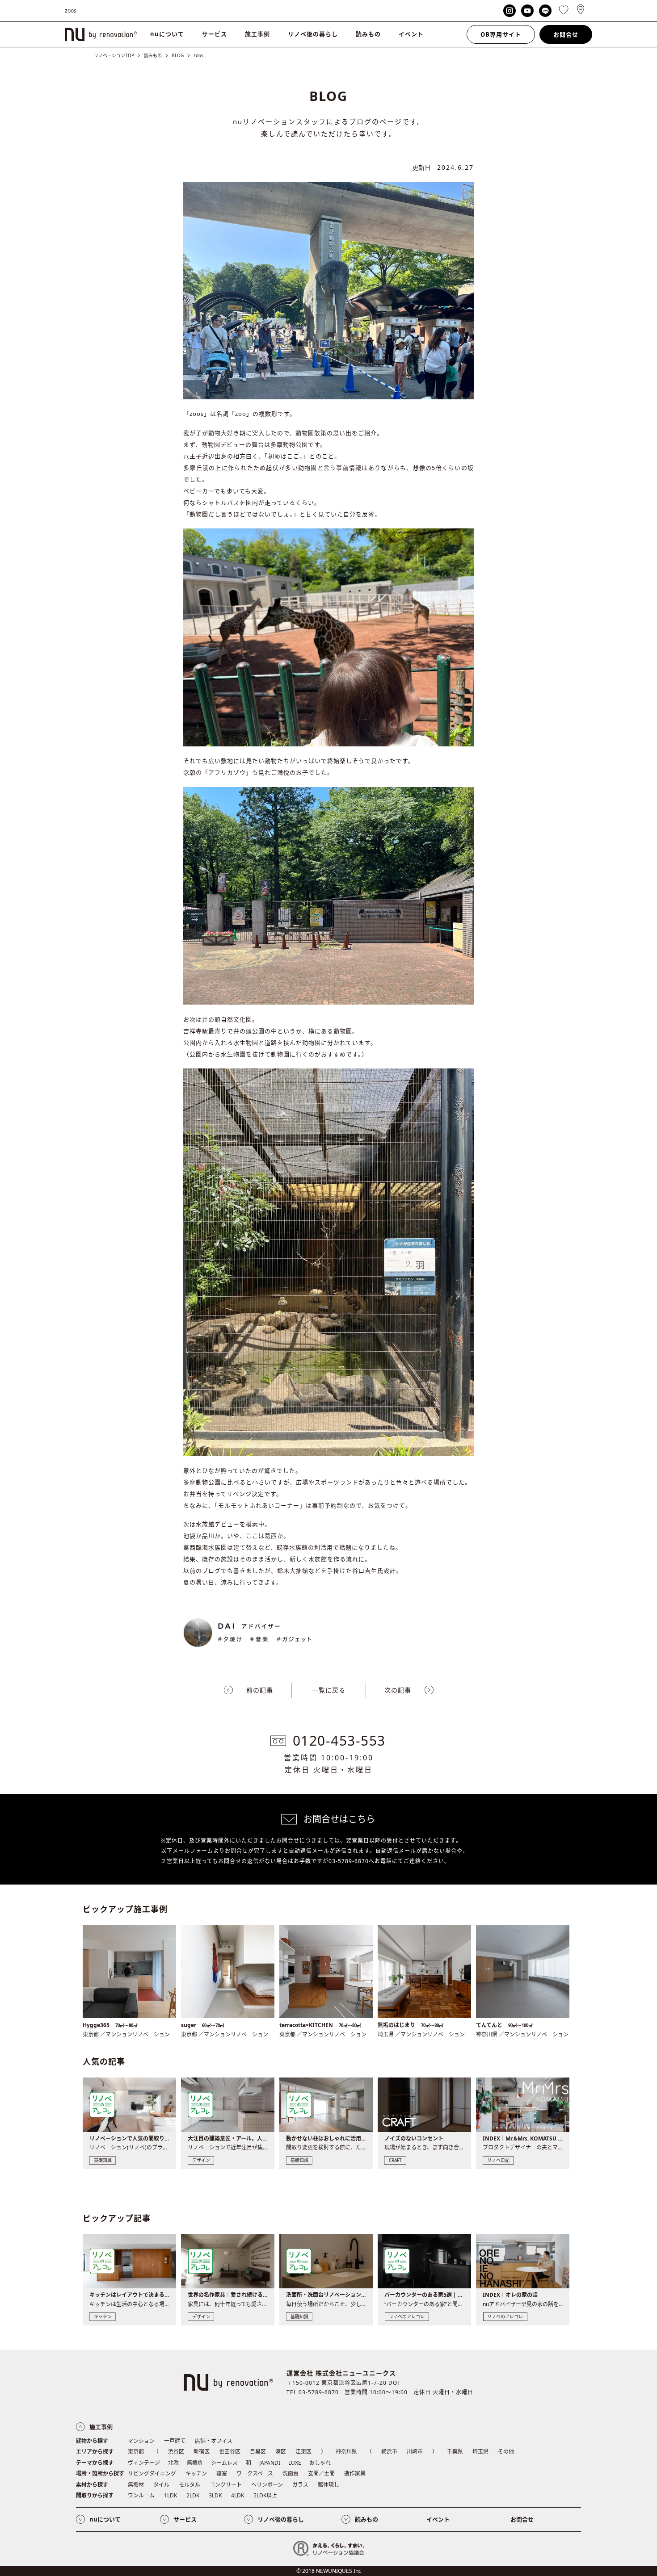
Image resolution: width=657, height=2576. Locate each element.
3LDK (215, 2495)
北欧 (173, 2463)
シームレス (224, 2463)
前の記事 (260, 1690)
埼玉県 (480, 2452)
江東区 (303, 2452)
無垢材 (136, 2485)
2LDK (193, 2495)
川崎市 (415, 2452)
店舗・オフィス (214, 2441)
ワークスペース (255, 2473)
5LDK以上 (265, 2495)
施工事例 (257, 34)
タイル (161, 2485)
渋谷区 (176, 2452)
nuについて (167, 34)
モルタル (190, 2485)
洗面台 (291, 2473)
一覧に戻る (329, 1690)
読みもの (368, 34)
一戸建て (175, 2441)
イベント (411, 34)
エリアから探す (95, 2452)
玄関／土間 (321, 2473)
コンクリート (226, 2485)
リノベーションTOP (114, 55)
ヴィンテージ (144, 2463)
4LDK (238, 2495)
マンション (141, 2441)
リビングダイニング (152, 2473)
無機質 (195, 2463)
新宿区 (202, 2452)
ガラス (300, 2485)
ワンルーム (141, 2495)
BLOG (178, 55)
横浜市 (389, 2452)
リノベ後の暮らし (313, 34)
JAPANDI (270, 2463)
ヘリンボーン (267, 2485)
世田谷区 (230, 2452)
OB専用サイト (501, 34)
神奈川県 (346, 2452)
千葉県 (455, 2452)
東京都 (136, 2452)
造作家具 (355, 2473)
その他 (506, 2452)
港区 (281, 2452)
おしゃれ (320, 2463)
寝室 (222, 2473)
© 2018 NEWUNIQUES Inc (329, 2571)
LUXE (295, 2463)
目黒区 (258, 2452)
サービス (215, 34)
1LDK (171, 2495)
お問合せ (566, 34)
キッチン (196, 2473)
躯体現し (328, 2485)
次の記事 (398, 1690)
